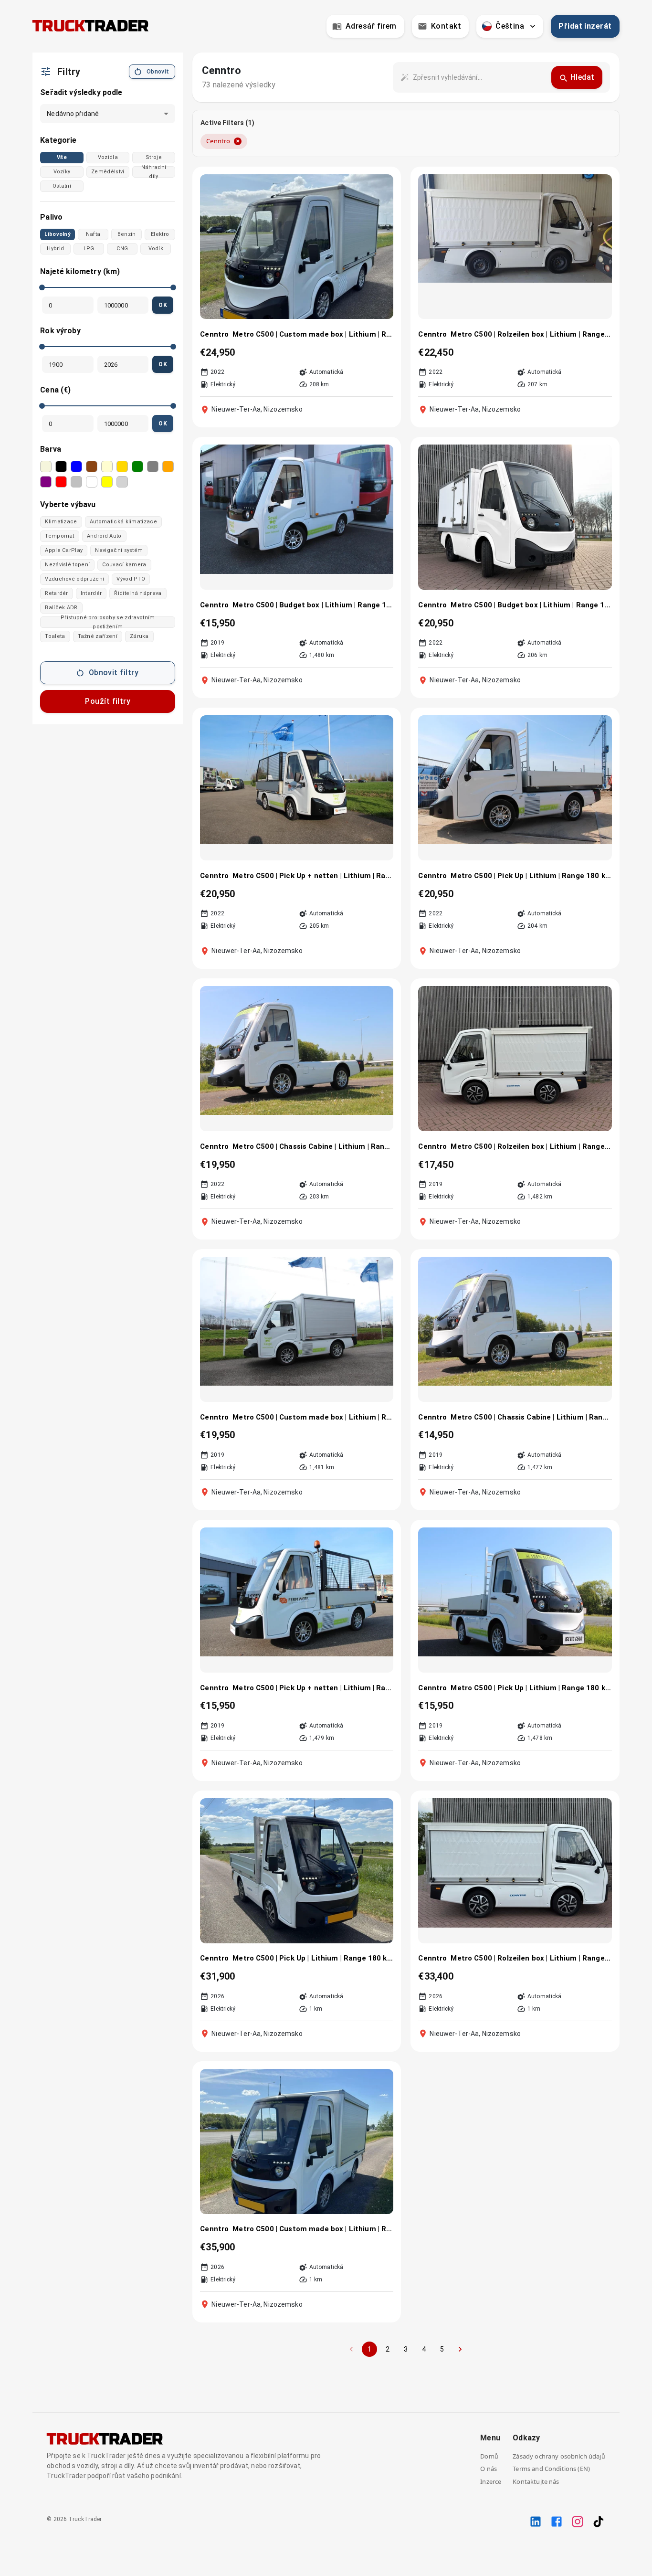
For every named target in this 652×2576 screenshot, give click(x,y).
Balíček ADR (61, 608)
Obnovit (158, 72)
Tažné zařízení (98, 636)
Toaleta (55, 636)
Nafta (93, 234)
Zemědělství (108, 172)
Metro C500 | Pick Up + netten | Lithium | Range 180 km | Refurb (313, 876)
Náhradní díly (154, 172)
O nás (489, 2469)
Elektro (160, 234)
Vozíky (62, 172)
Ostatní (62, 186)
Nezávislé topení (67, 565)
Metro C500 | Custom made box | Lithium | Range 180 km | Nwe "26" (313, 2229)
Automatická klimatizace (123, 522)
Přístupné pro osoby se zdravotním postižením (108, 622)
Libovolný (58, 234)
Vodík (156, 249)
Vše (62, 157)
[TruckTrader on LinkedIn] (536, 2522)
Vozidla (108, 157)
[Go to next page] (460, 2349)
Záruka (139, 636)
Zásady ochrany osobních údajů (559, 2456)
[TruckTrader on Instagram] (578, 2522)
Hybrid (55, 249)
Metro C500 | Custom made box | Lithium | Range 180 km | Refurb (313, 334)
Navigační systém (119, 550)
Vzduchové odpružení (74, 579)
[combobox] (478, 77)
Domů (489, 2456)
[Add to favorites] (380, 187)
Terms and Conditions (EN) (551, 2469)
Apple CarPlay (64, 550)
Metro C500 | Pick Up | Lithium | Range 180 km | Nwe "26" (313, 1958)
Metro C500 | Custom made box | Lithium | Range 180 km (313, 1417)
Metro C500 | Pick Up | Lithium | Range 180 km (531, 1688)
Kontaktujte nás (536, 2481)
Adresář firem (371, 26)
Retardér (57, 593)
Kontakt (446, 26)
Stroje (154, 157)
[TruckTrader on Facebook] (557, 2522)
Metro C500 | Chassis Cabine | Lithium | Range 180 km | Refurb (313, 1146)
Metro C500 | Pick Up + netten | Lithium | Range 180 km (313, 1688)
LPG (89, 249)
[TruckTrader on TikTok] (599, 2522)
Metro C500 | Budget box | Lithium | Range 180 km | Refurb (531, 605)
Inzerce (491, 2481)
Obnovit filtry (114, 673)
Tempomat (60, 536)
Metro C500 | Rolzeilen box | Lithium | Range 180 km (531, 1146)
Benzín (127, 234)
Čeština (510, 26)
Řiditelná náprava (138, 593)
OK (163, 305)
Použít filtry (108, 701)
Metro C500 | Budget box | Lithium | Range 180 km (313, 605)
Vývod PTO (131, 579)
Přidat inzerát (585, 26)
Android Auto (104, 536)
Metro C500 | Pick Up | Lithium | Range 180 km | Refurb (531, 876)
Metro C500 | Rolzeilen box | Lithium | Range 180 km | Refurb (531, 334)
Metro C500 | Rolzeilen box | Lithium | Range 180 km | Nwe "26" (531, 1958)
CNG (122, 249)
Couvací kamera (124, 565)
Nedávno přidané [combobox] (73, 114)
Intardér (91, 593)
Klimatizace (61, 522)
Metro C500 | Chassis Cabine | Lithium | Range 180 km (531, 1417)
